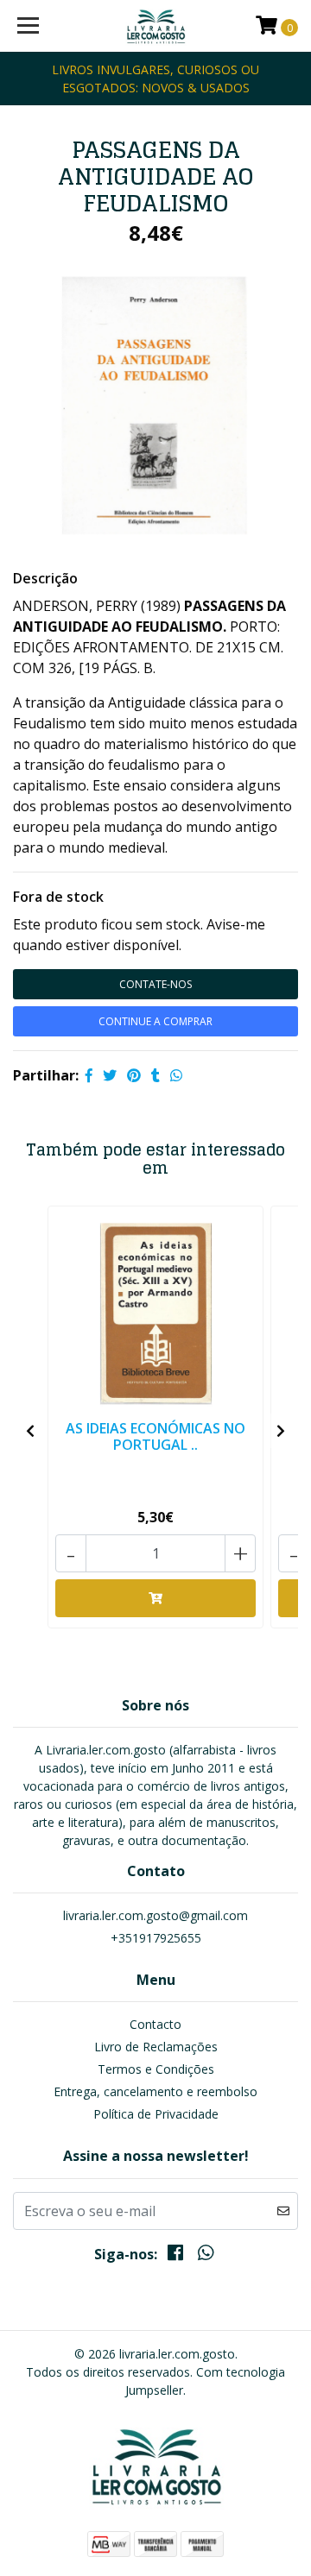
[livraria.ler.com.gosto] (155, 26)
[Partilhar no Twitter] (110, 1075)
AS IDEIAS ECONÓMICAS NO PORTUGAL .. (155, 1436)
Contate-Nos (155, 984)
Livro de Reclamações (156, 2047)
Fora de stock (58, 897)
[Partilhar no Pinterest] (134, 1075)
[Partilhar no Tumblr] (155, 1075)
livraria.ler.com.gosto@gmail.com (155, 1915)
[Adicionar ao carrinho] (155, 1598)
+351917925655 (156, 1938)
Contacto (155, 2024)
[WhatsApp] (205, 2256)
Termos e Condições (156, 2069)
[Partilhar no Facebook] (89, 1075)
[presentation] (30, 1431)
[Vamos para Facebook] (175, 2256)
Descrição (45, 578)
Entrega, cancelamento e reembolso (155, 2091)
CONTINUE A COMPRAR (155, 1021)
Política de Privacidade (156, 2114)
